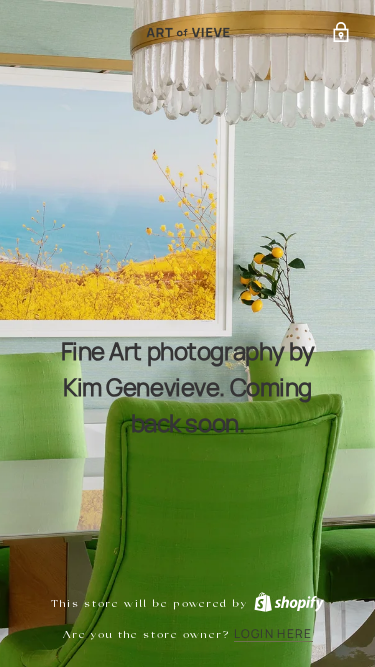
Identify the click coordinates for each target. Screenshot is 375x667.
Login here (273, 634)
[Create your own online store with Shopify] (288, 604)
